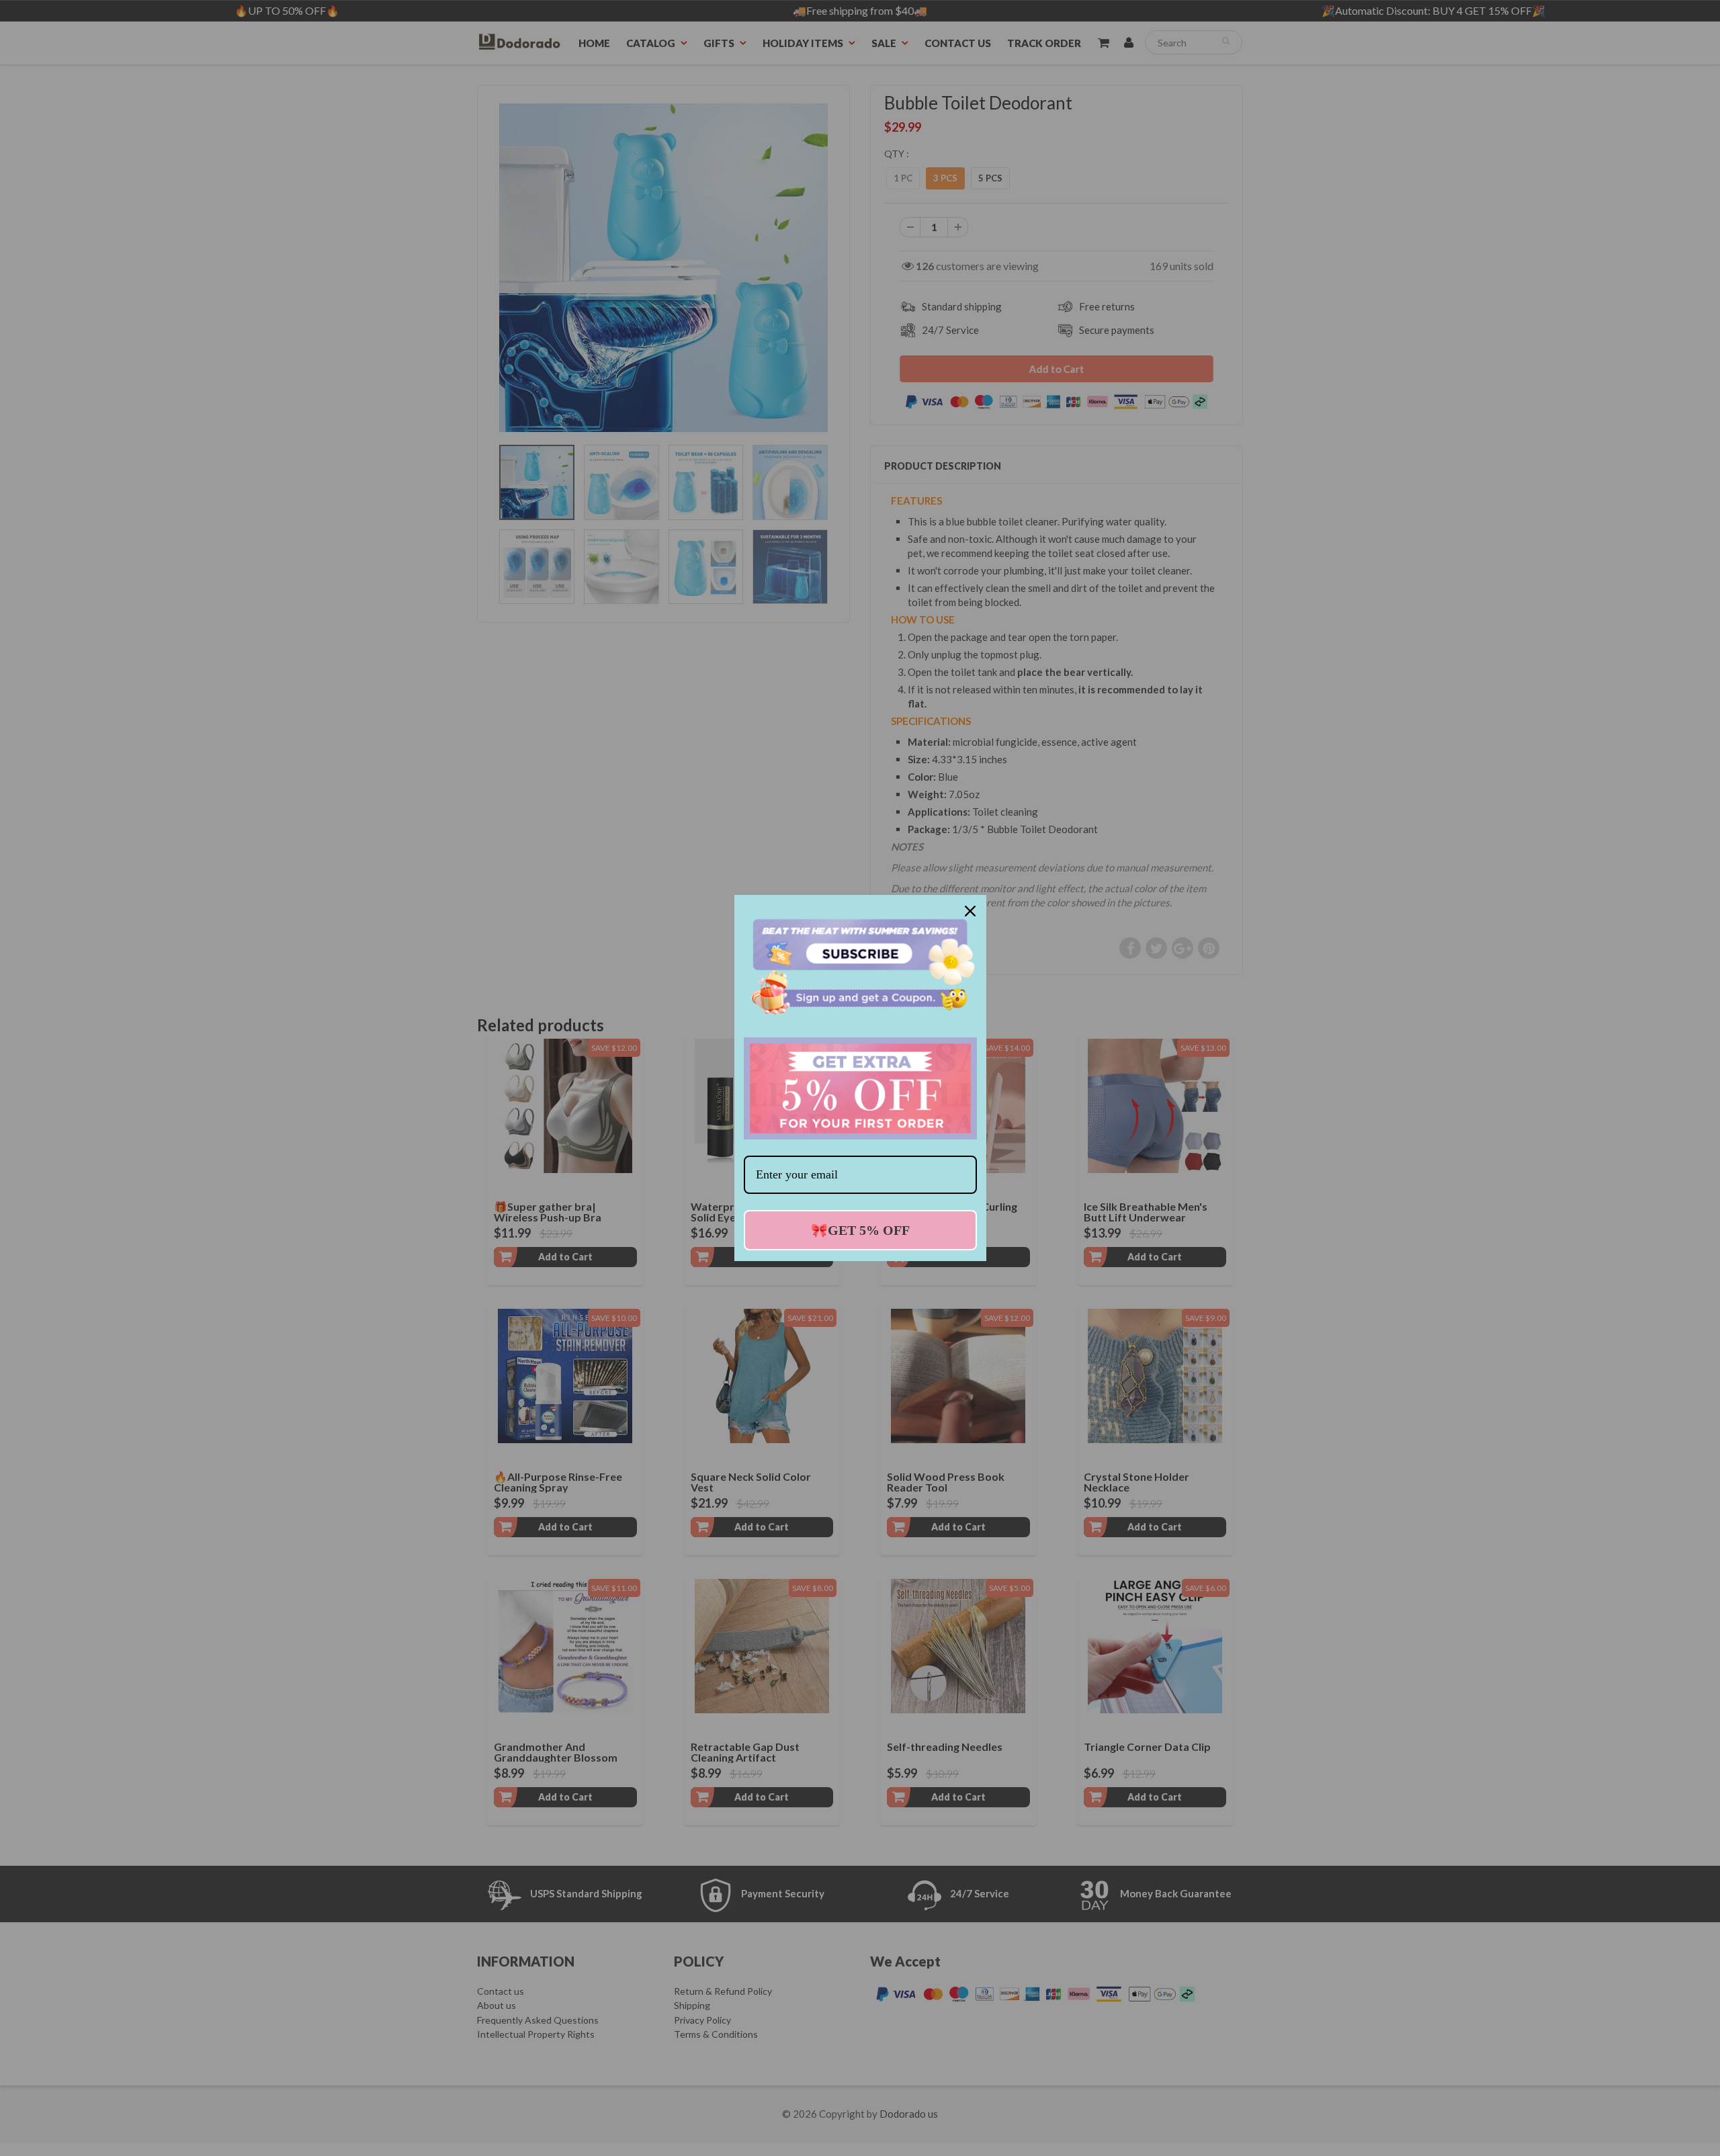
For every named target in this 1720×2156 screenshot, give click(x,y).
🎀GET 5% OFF (860, 1230)
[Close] (970, 911)
